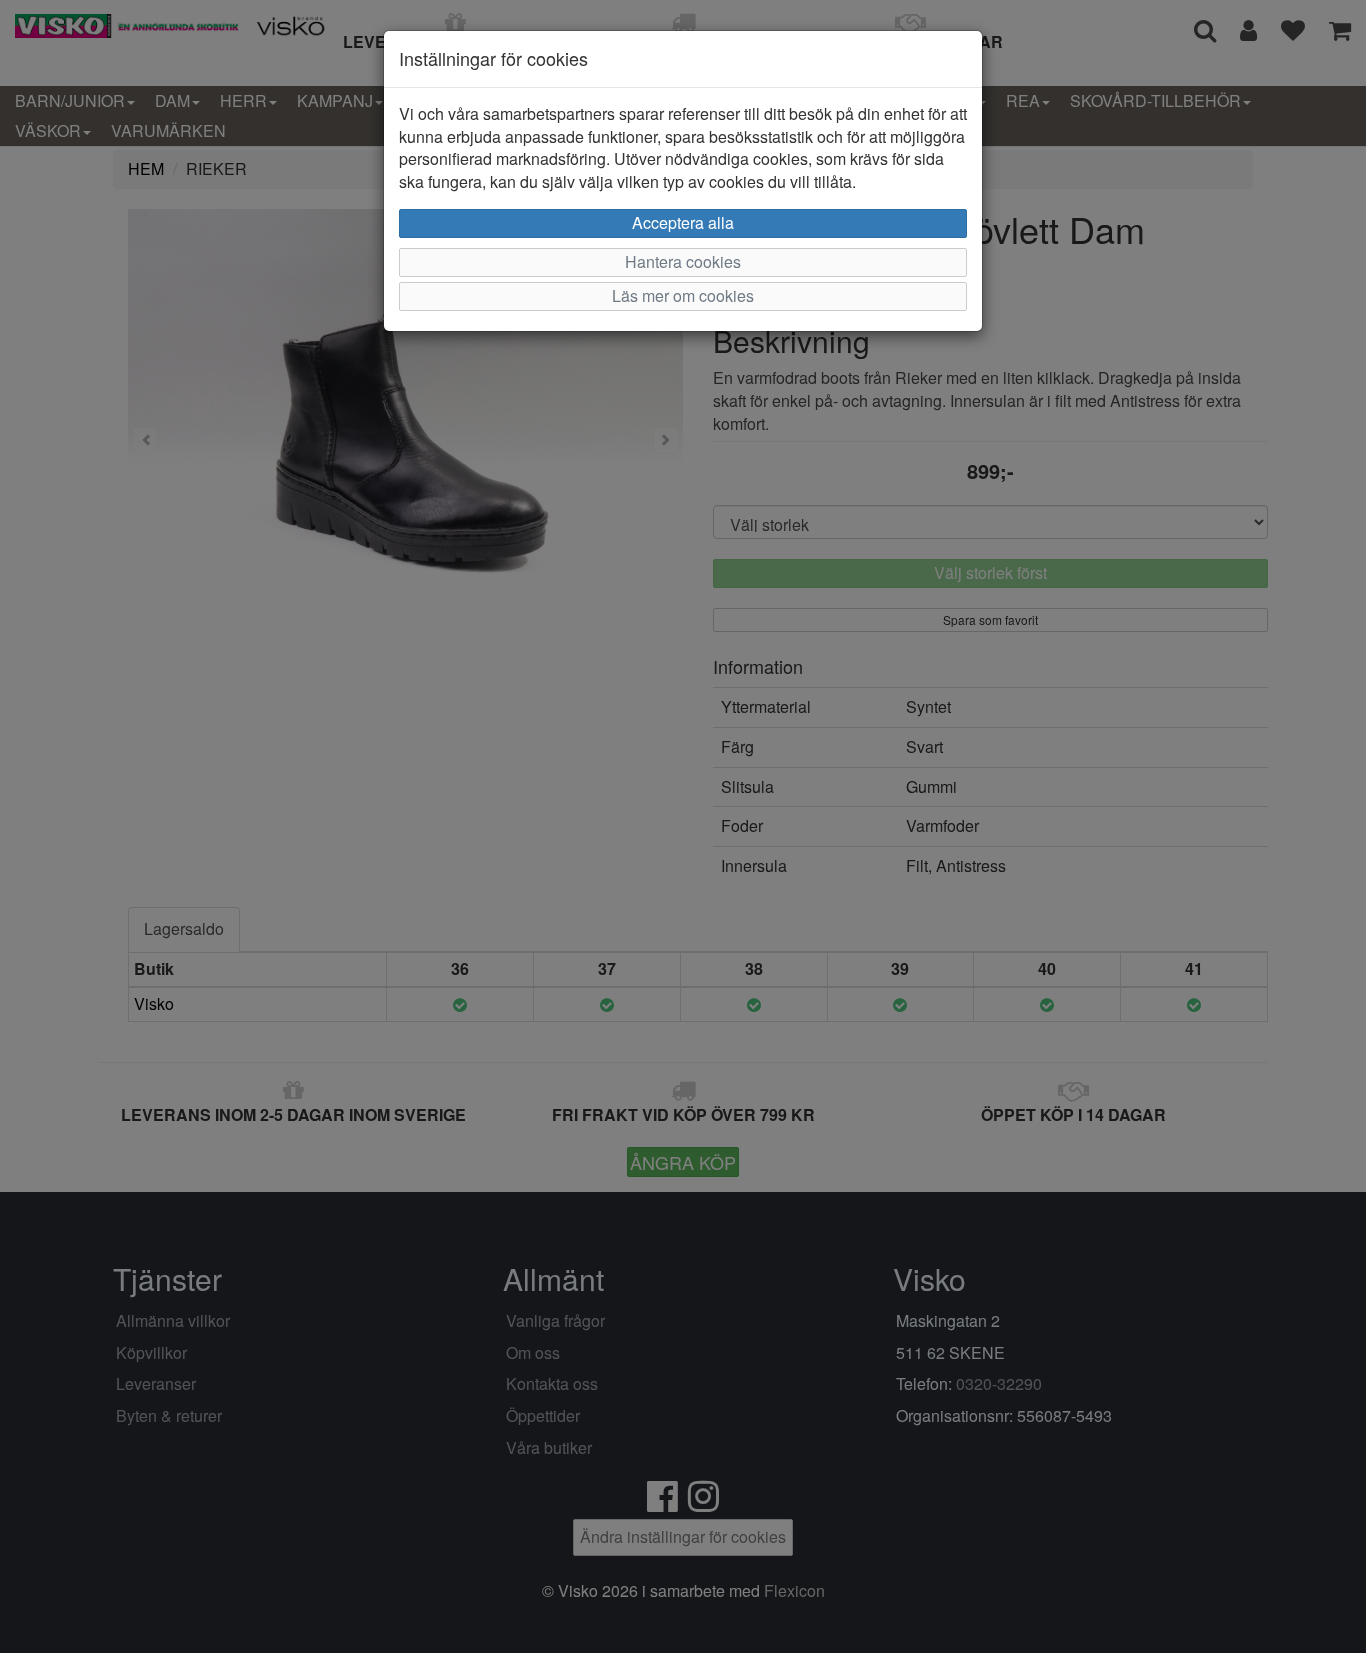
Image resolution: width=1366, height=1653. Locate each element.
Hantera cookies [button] (683, 261)
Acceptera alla (683, 222)
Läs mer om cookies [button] (683, 295)
